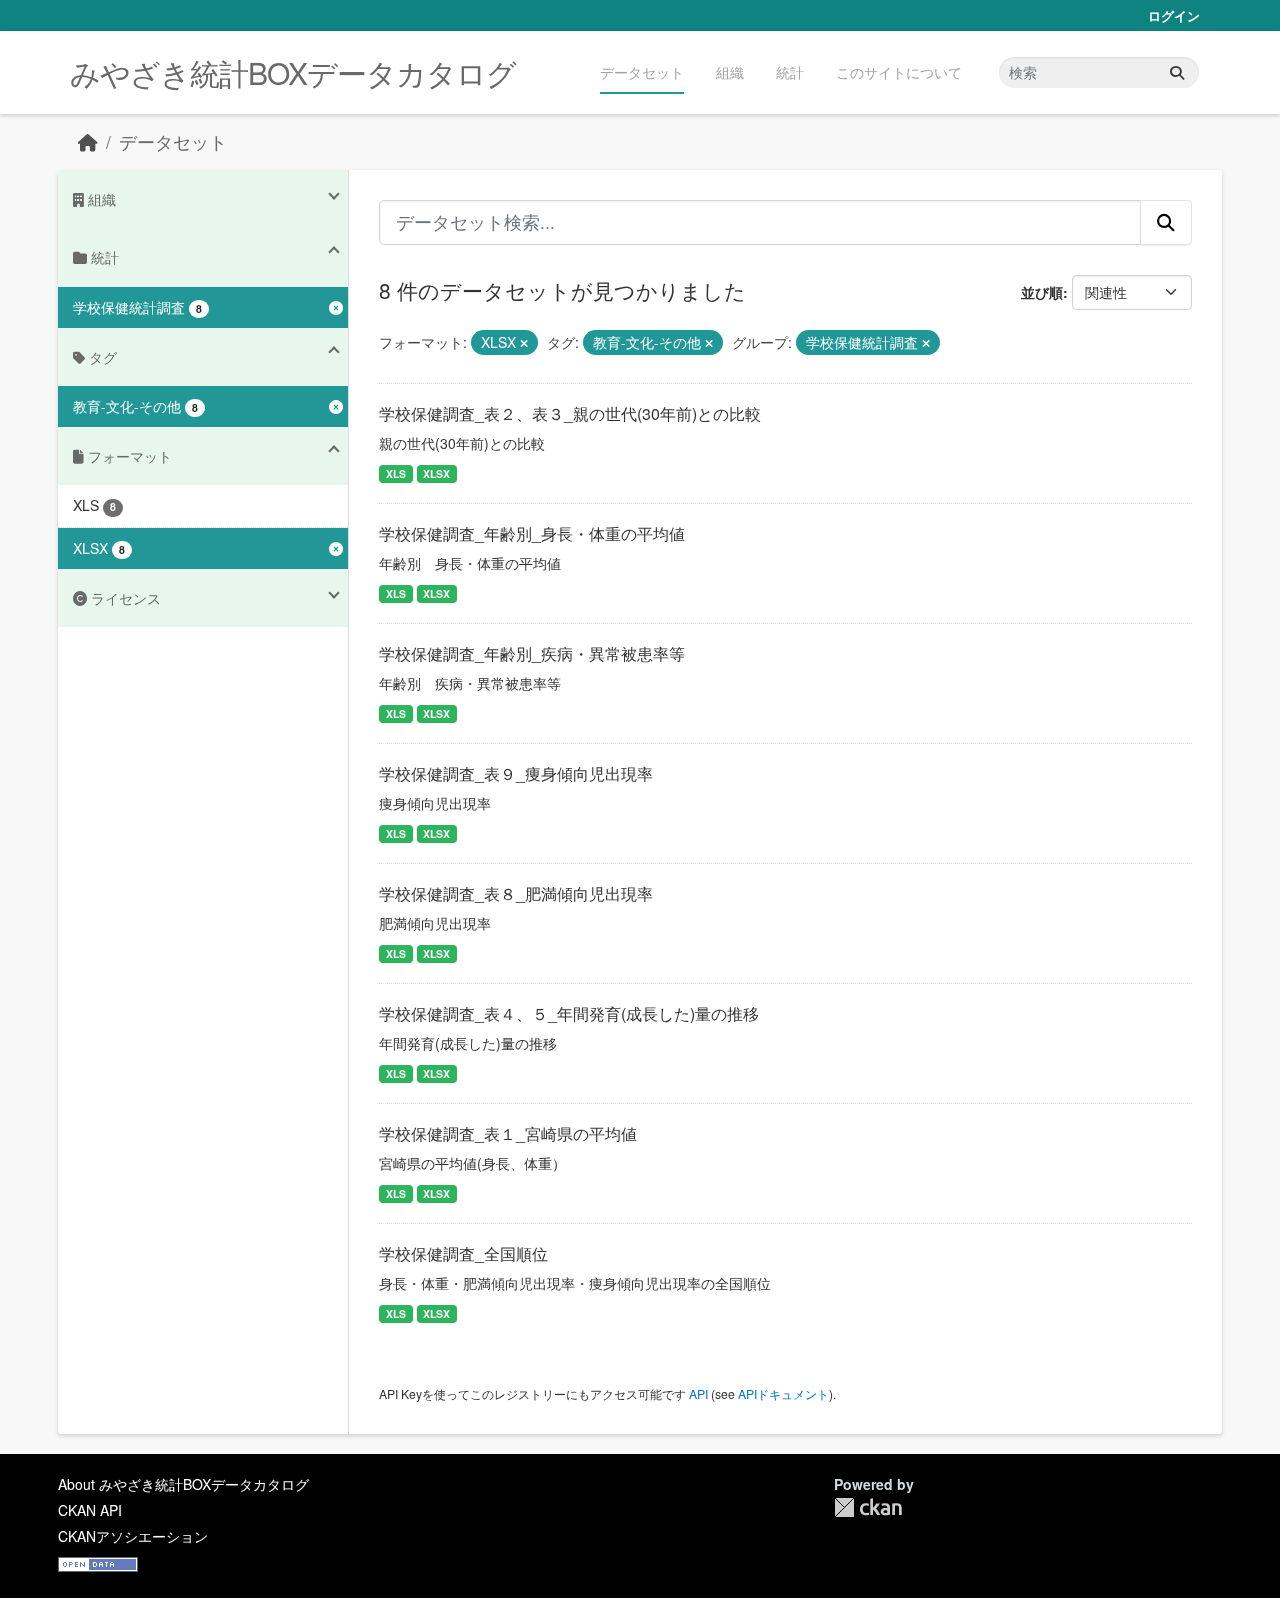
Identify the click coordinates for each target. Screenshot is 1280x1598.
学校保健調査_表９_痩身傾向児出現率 (516, 773)
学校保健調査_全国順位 (463, 1253)
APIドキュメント (783, 1393)
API (698, 1393)
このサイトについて (899, 72)
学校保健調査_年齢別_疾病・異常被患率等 (532, 653)
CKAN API (90, 1510)
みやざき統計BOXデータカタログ (293, 72)
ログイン (1174, 15)
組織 (730, 72)
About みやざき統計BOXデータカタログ (183, 1484)
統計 (790, 72)
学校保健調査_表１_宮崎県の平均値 (508, 1133)
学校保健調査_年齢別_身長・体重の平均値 (532, 533)
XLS (396, 473)
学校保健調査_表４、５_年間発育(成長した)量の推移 (569, 1013)
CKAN (868, 1507)
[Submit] (1177, 72)
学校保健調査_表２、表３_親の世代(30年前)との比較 (570, 413)
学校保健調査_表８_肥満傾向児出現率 (516, 893)
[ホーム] (88, 141)
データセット (642, 72)
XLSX (436, 473)
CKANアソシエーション (133, 1536)
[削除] (524, 343)
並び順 (1042, 292)
